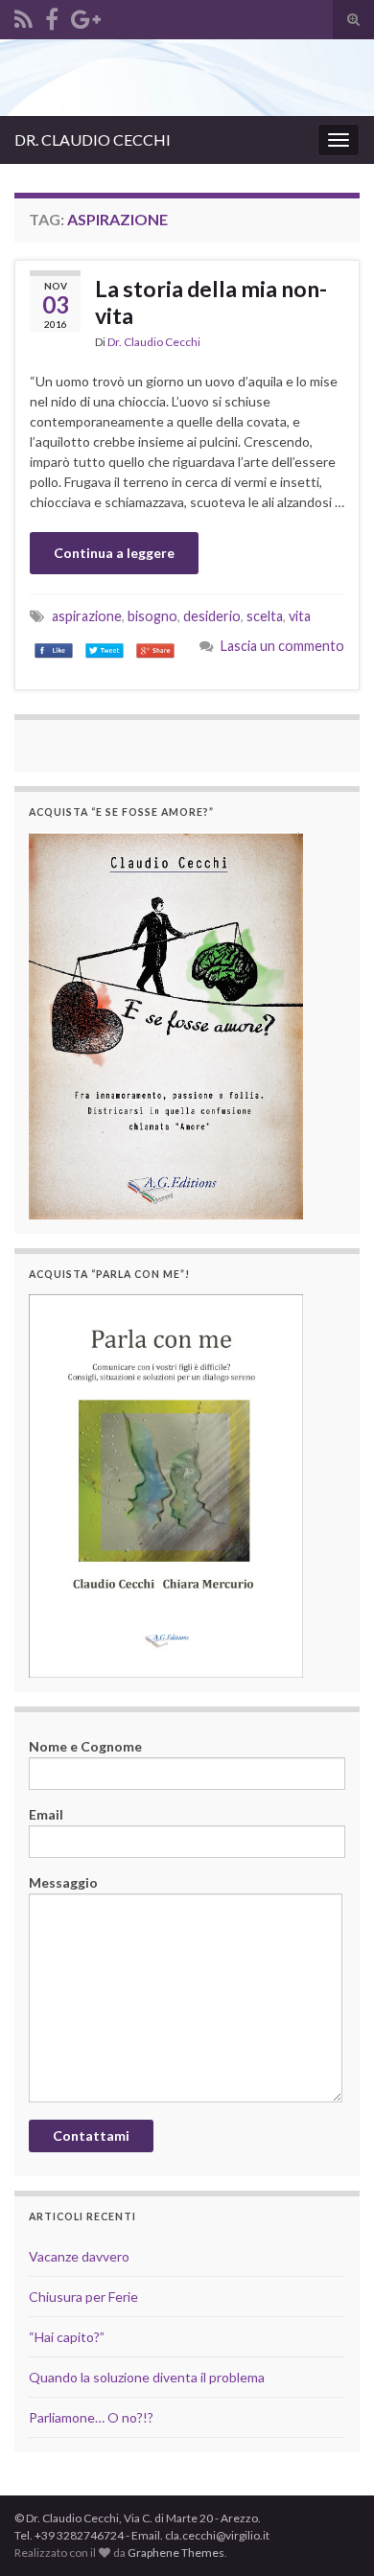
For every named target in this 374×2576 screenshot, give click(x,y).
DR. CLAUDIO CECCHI (93, 139)
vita (300, 616)
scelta (265, 616)
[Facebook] (52, 16)
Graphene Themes (176, 2553)
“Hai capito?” (67, 2337)
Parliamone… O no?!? (91, 2417)
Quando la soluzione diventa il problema (147, 2377)
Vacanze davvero (79, 2256)
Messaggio (63, 1882)
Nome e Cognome (85, 1746)
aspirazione (87, 616)
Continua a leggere (114, 553)
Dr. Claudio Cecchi (154, 342)
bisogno (152, 616)
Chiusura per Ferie (83, 2297)
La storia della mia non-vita (211, 302)
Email (46, 1814)
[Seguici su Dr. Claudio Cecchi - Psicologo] (23, 16)
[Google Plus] (86, 16)
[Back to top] (331, 2462)
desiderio (212, 616)
